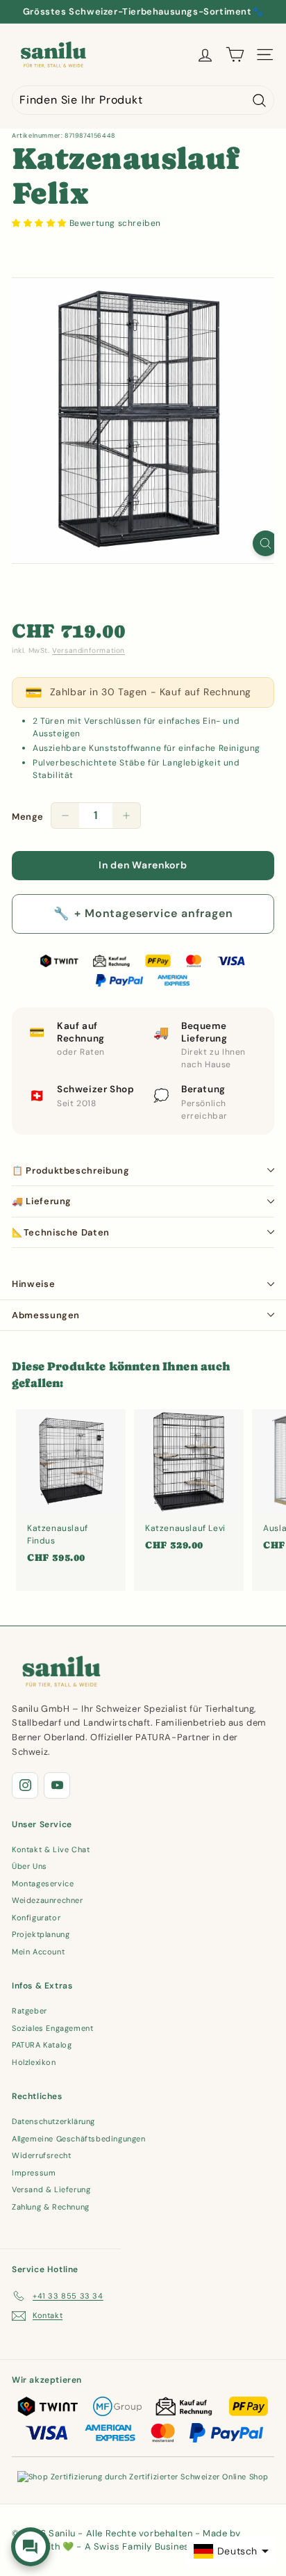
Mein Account (38, 1952)
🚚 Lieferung (42, 1201)
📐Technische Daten (61, 1232)
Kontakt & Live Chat (51, 1849)
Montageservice (43, 1884)
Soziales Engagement (52, 2028)
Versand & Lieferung (51, 2189)
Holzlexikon (34, 2062)
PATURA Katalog (42, 2045)
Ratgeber (30, 2011)
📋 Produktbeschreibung (71, 1170)
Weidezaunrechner (48, 1900)
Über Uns (30, 1866)
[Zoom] (266, 543)
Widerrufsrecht (41, 2155)
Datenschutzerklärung (53, 2121)
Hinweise (33, 1284)
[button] (41, 223)
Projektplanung (41, 1934)
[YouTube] (57, 1785)
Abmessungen (46, 1315)
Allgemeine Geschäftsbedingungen (79, 2139)
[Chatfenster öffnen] (31, 2547)
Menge (28, 817)
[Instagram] (25, 1785)
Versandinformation (89, 650)
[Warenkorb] (235, 55)
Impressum (34, 2173)
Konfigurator (36, 1918)
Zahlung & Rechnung (51, 2207)
